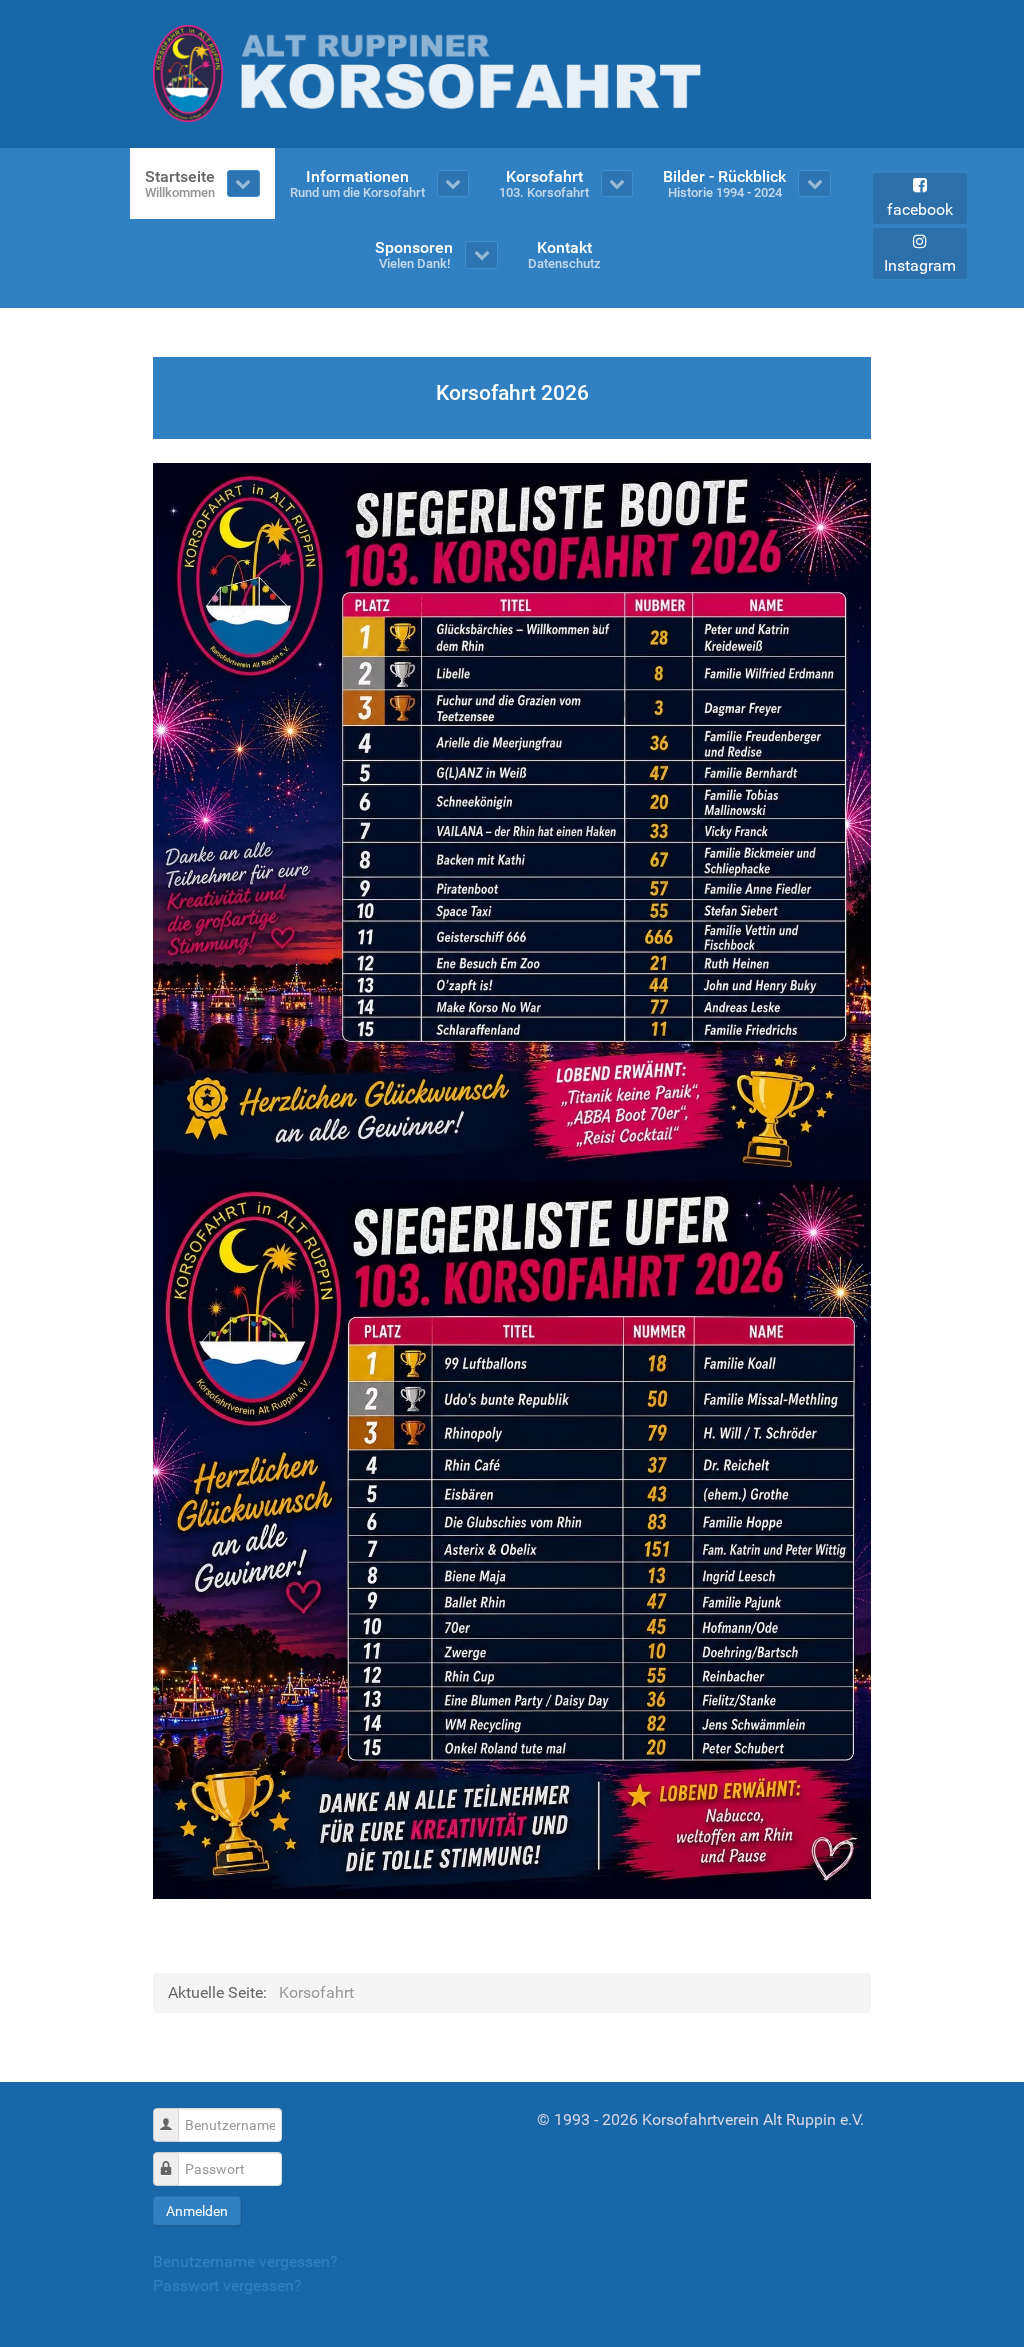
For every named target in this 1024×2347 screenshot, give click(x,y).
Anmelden (197, 2211)
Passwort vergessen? (227, 2285)
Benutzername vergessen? (245, 2261)
